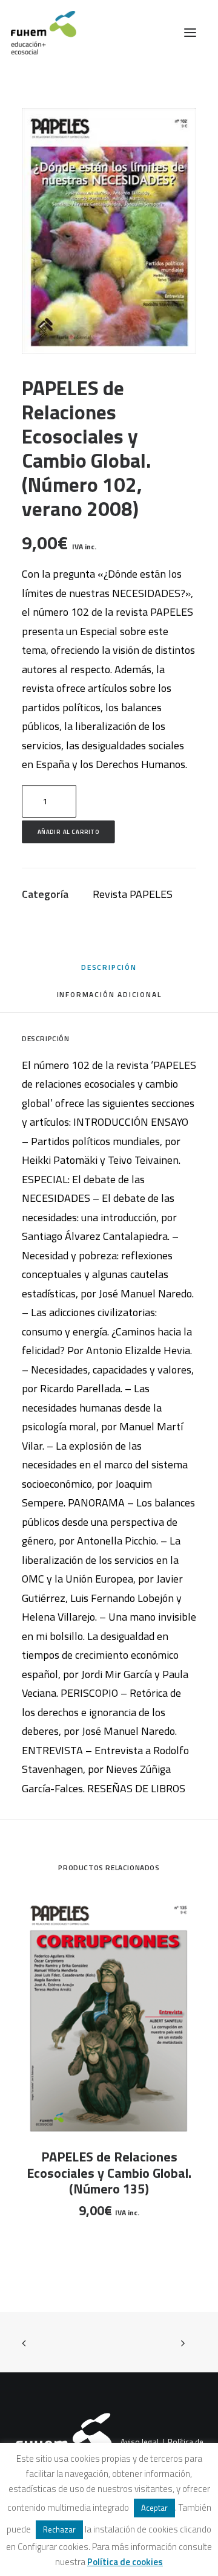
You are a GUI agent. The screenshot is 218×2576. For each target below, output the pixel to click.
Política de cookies (125, 2562)
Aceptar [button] (154, 2508)
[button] (190, 33)
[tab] (109, 999)
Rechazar (59, 2529)
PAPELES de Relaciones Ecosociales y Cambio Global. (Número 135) (109, 2173)
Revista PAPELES (133, 894)
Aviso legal (140, 2442)
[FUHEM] (38, 33)
